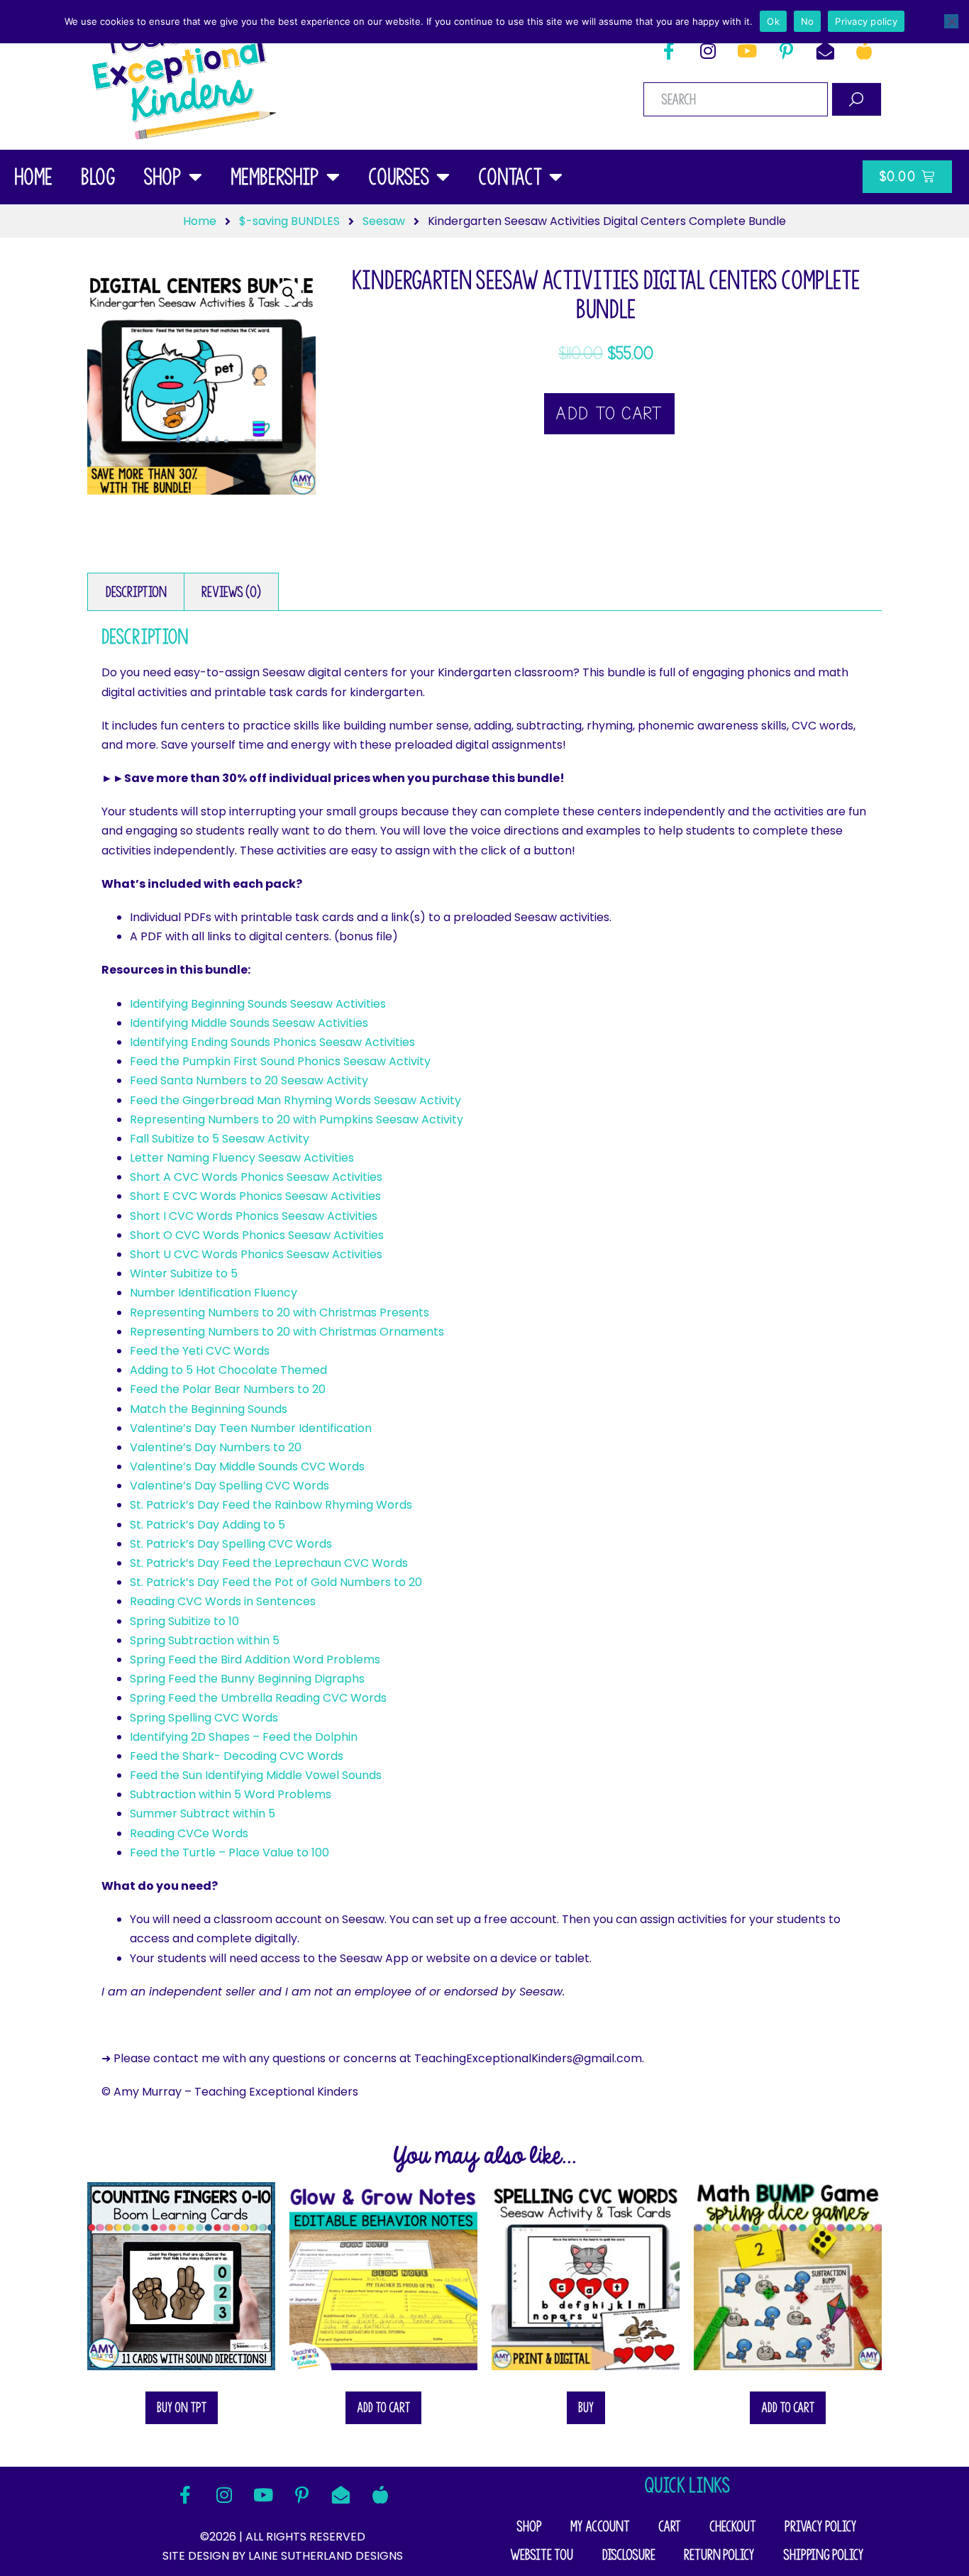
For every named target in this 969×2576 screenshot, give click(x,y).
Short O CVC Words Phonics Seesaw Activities (257, 1235)
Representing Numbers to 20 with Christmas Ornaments (287, 1332)
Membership (275, 177)
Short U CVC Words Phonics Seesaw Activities (256, 1254)
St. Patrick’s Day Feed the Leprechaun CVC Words (269, 1563)
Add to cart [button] (383, 2407)
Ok (773, 21)
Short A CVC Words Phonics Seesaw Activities (256, 1177)
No (808, 21)
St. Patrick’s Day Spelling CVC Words (231, 1544)
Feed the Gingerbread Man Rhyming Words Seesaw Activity (295, 1100)
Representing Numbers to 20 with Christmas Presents (279, 1312)
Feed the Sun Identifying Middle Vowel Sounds (256, 1775)
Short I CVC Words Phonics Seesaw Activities (254, 1216)
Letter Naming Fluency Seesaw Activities (242, 1158)
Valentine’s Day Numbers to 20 (216, 1447)
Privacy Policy (821, 2526)
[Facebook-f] (669, 50)
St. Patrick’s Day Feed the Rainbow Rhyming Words (271, 1505)
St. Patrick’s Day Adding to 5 (207, 1525)
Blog (98, 177)
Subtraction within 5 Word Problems (231, 1794)
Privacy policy (866, 21)
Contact (510, 177)
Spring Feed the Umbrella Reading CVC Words (258, 1698)
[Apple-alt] (864, 50)
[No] (951, 21)
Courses (399, 177)
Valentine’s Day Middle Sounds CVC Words (247, 1466)
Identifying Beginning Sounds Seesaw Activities (258, 1004)
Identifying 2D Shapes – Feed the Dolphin (244, 1737)
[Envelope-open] (825, 50)
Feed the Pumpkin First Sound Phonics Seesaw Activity (280, 1061)
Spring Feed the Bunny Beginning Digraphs (247, 1679)
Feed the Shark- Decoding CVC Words (237, 1756)
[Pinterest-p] (786, 50)
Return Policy (719, 2555)
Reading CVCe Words (189, 1833)
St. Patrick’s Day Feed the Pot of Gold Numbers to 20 (276, 1582)
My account (600, 2526)
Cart (670, 2526)
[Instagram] (708, 50)
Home (33, 177)
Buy (586, 2407)
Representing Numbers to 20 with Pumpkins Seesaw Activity (297, 1119)
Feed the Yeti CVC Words (200, 1351)
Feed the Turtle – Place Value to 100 (229, 1853)
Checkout (733, 2526)
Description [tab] (136, 592)
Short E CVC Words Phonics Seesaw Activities (255, 1196)
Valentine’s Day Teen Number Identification (251, 1428)
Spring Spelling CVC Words (204, 1718)
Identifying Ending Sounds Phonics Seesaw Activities (272, 1042)
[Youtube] (747, 50)
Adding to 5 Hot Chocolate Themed (228, 1370)
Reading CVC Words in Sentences (223, 1601)
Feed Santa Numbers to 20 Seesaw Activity (249, 1080)
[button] (289, 293)
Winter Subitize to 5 (184, 1273)
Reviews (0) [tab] (231, 592)
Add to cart (609, 414)
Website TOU (542, 2555)
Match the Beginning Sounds (209, 1409)
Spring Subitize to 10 (184, 1621)
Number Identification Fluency (214, 1293)
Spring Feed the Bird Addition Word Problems (255, 1659)
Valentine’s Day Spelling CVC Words (229, 1486)
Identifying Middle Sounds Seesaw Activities (249, 1023)
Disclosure (629, 2555)
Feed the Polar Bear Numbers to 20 (228, 1389)
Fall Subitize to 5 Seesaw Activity (220, 1139)
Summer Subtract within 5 (203, 1813)
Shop (162, 177)
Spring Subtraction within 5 (205, 1640)
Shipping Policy (824, 2555)
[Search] (857, 99)
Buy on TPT (182, 2407)
